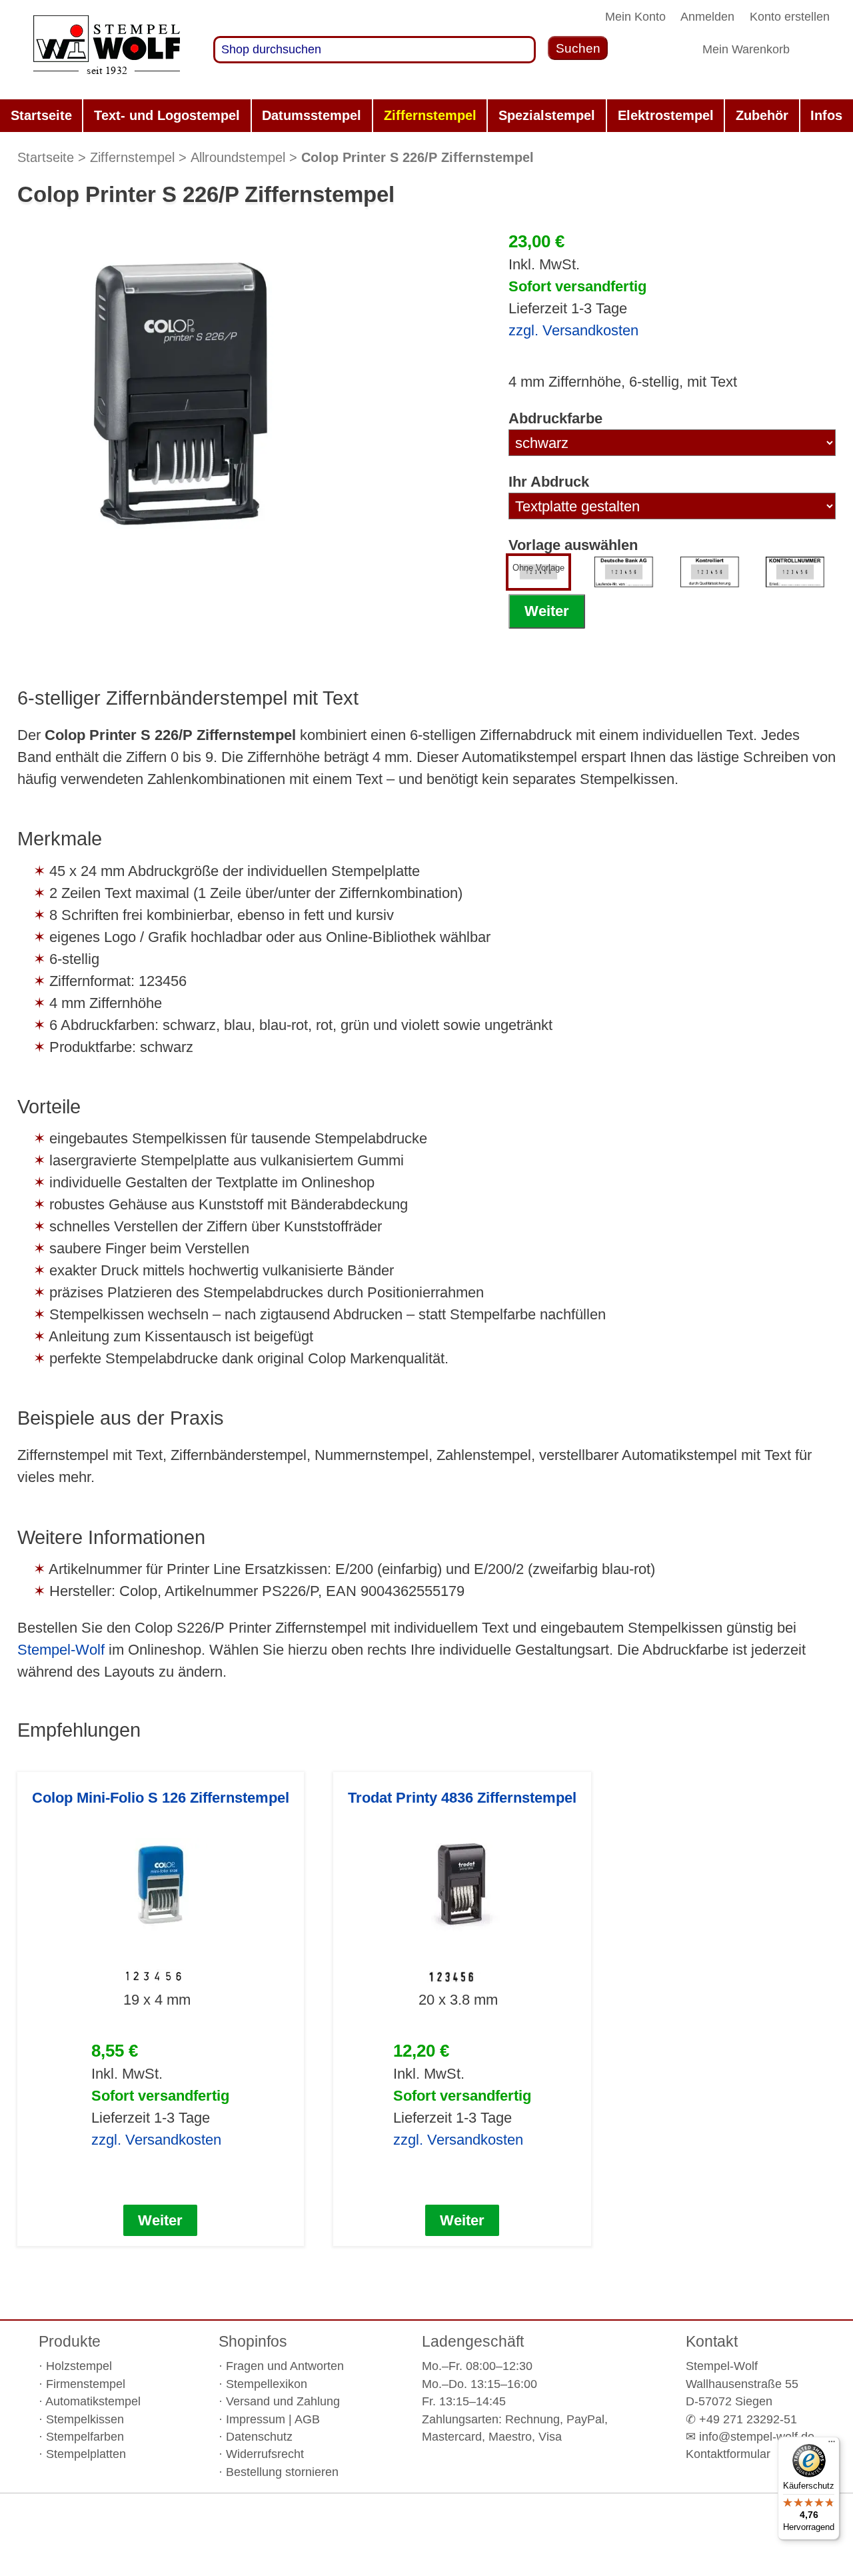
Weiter (547, 611)
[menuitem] (41, 116)
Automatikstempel (93, 2401)
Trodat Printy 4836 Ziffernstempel (462, 1798)
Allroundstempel (238, 157)
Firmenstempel (86, 2384)
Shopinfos (253, 2341)
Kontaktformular (728, 2454)
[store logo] (107, 50)
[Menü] (832, 2445)
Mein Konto (635, 17)
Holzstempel (79, 2366)
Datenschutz (259, 2437)
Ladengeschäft (473, 2341)
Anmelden (707, 17)
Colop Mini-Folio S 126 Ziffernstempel (161, 1798)
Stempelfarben (85, 2437)
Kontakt (712, 2341)
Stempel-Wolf (61, 1650)
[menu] (426, 116)
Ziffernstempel (132, 157)
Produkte (70, 2341)
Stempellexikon (267, 2384)
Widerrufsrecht (265, 2454)
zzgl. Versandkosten (573, 330)
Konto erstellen (790, 17)
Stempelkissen (85, 2419)
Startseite (46, 157)
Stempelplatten (86, 2454)
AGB (307, 2419)
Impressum (256, 2419)
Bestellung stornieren (282, 2472)
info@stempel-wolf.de (757, 2437)
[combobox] (375, 50)
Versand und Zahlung (283, 2401)
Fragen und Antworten (285, 2366)
